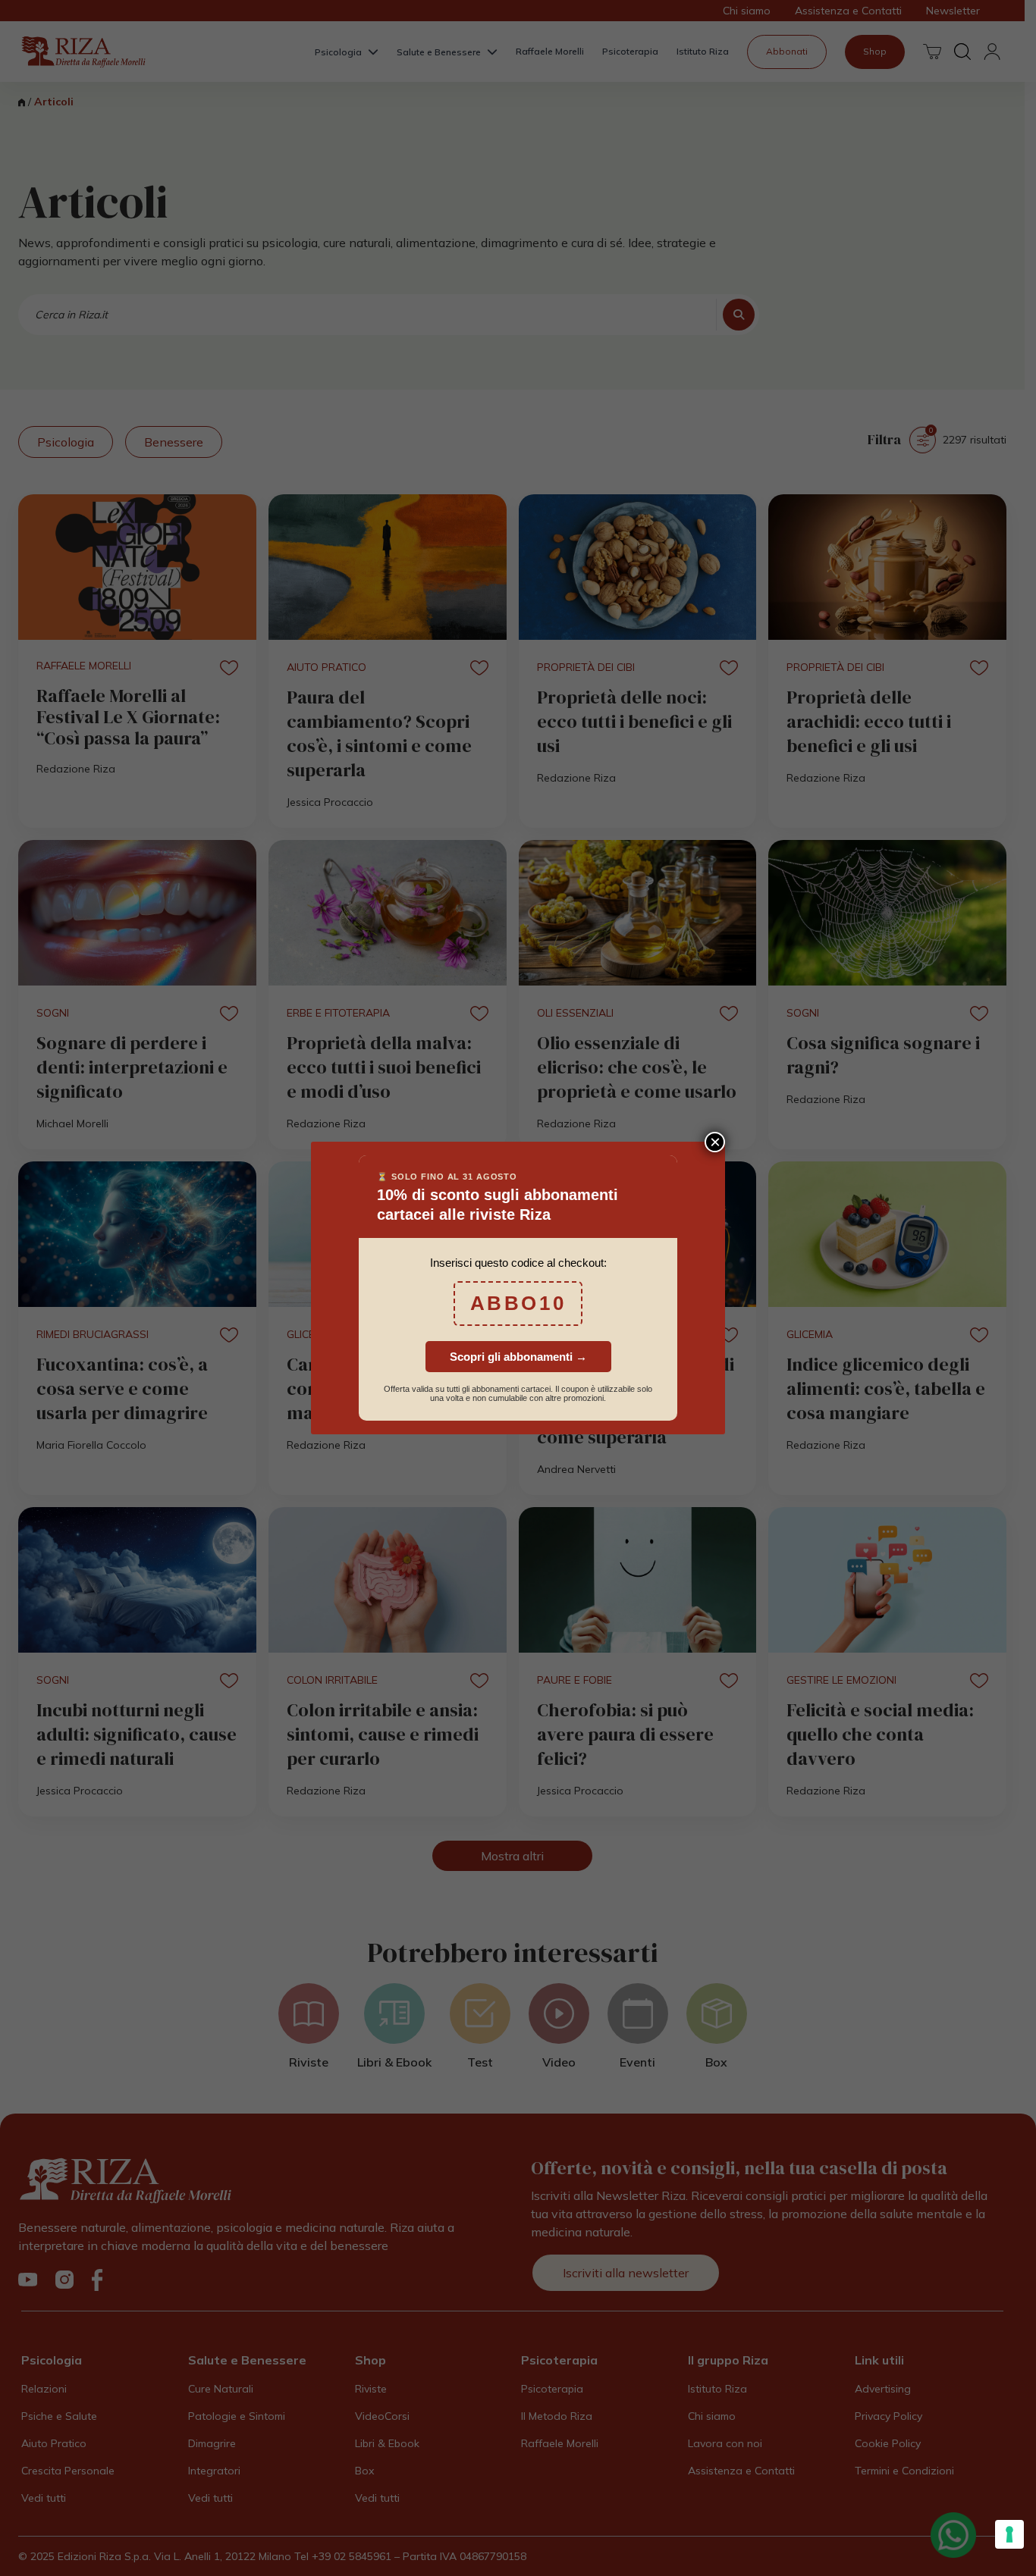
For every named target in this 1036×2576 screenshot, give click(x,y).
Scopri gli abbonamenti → (518, 1357)
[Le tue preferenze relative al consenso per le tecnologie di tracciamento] (1009, 2534)
